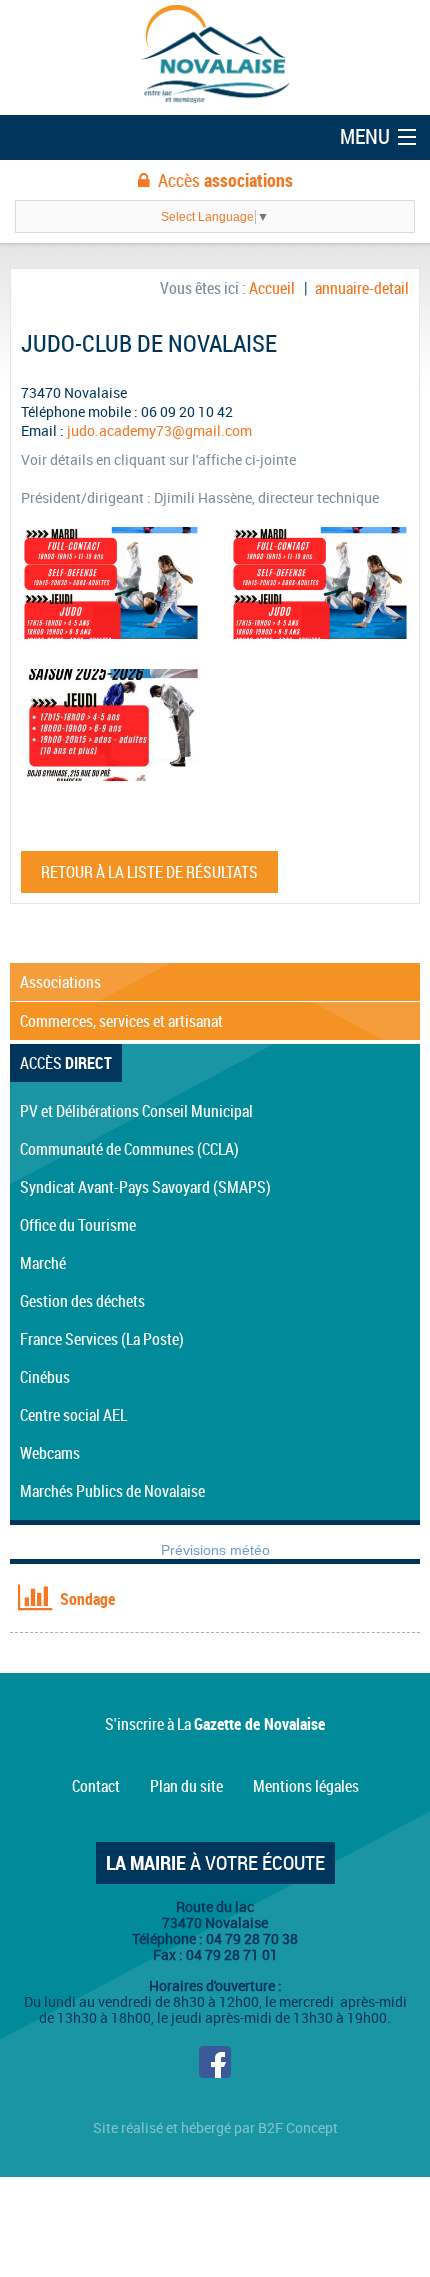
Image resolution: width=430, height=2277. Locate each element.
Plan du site (186, 1786)
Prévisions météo (215, 1550)
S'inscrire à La (215, 1724)
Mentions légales (306, 1786)
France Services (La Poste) (102, 1339)
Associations (60, 982)
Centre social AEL (73, 1415)
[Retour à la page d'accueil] (215, 55)
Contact (96, 1786)
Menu (365, 136)
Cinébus (45, 1377)
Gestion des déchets (82, 1301)
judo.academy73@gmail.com (159, 430)
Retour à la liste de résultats (149, 872)
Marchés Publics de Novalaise (112, 1491)
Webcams (50, 1453)
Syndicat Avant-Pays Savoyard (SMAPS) (145, 1187)
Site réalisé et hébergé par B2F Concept (215, 2127)
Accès (225, 180)
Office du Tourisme (78, 1225)
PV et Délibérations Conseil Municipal (136, 1111)
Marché (43, 1263)
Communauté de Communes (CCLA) (129, 1149)
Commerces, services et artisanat (121, 1021)
